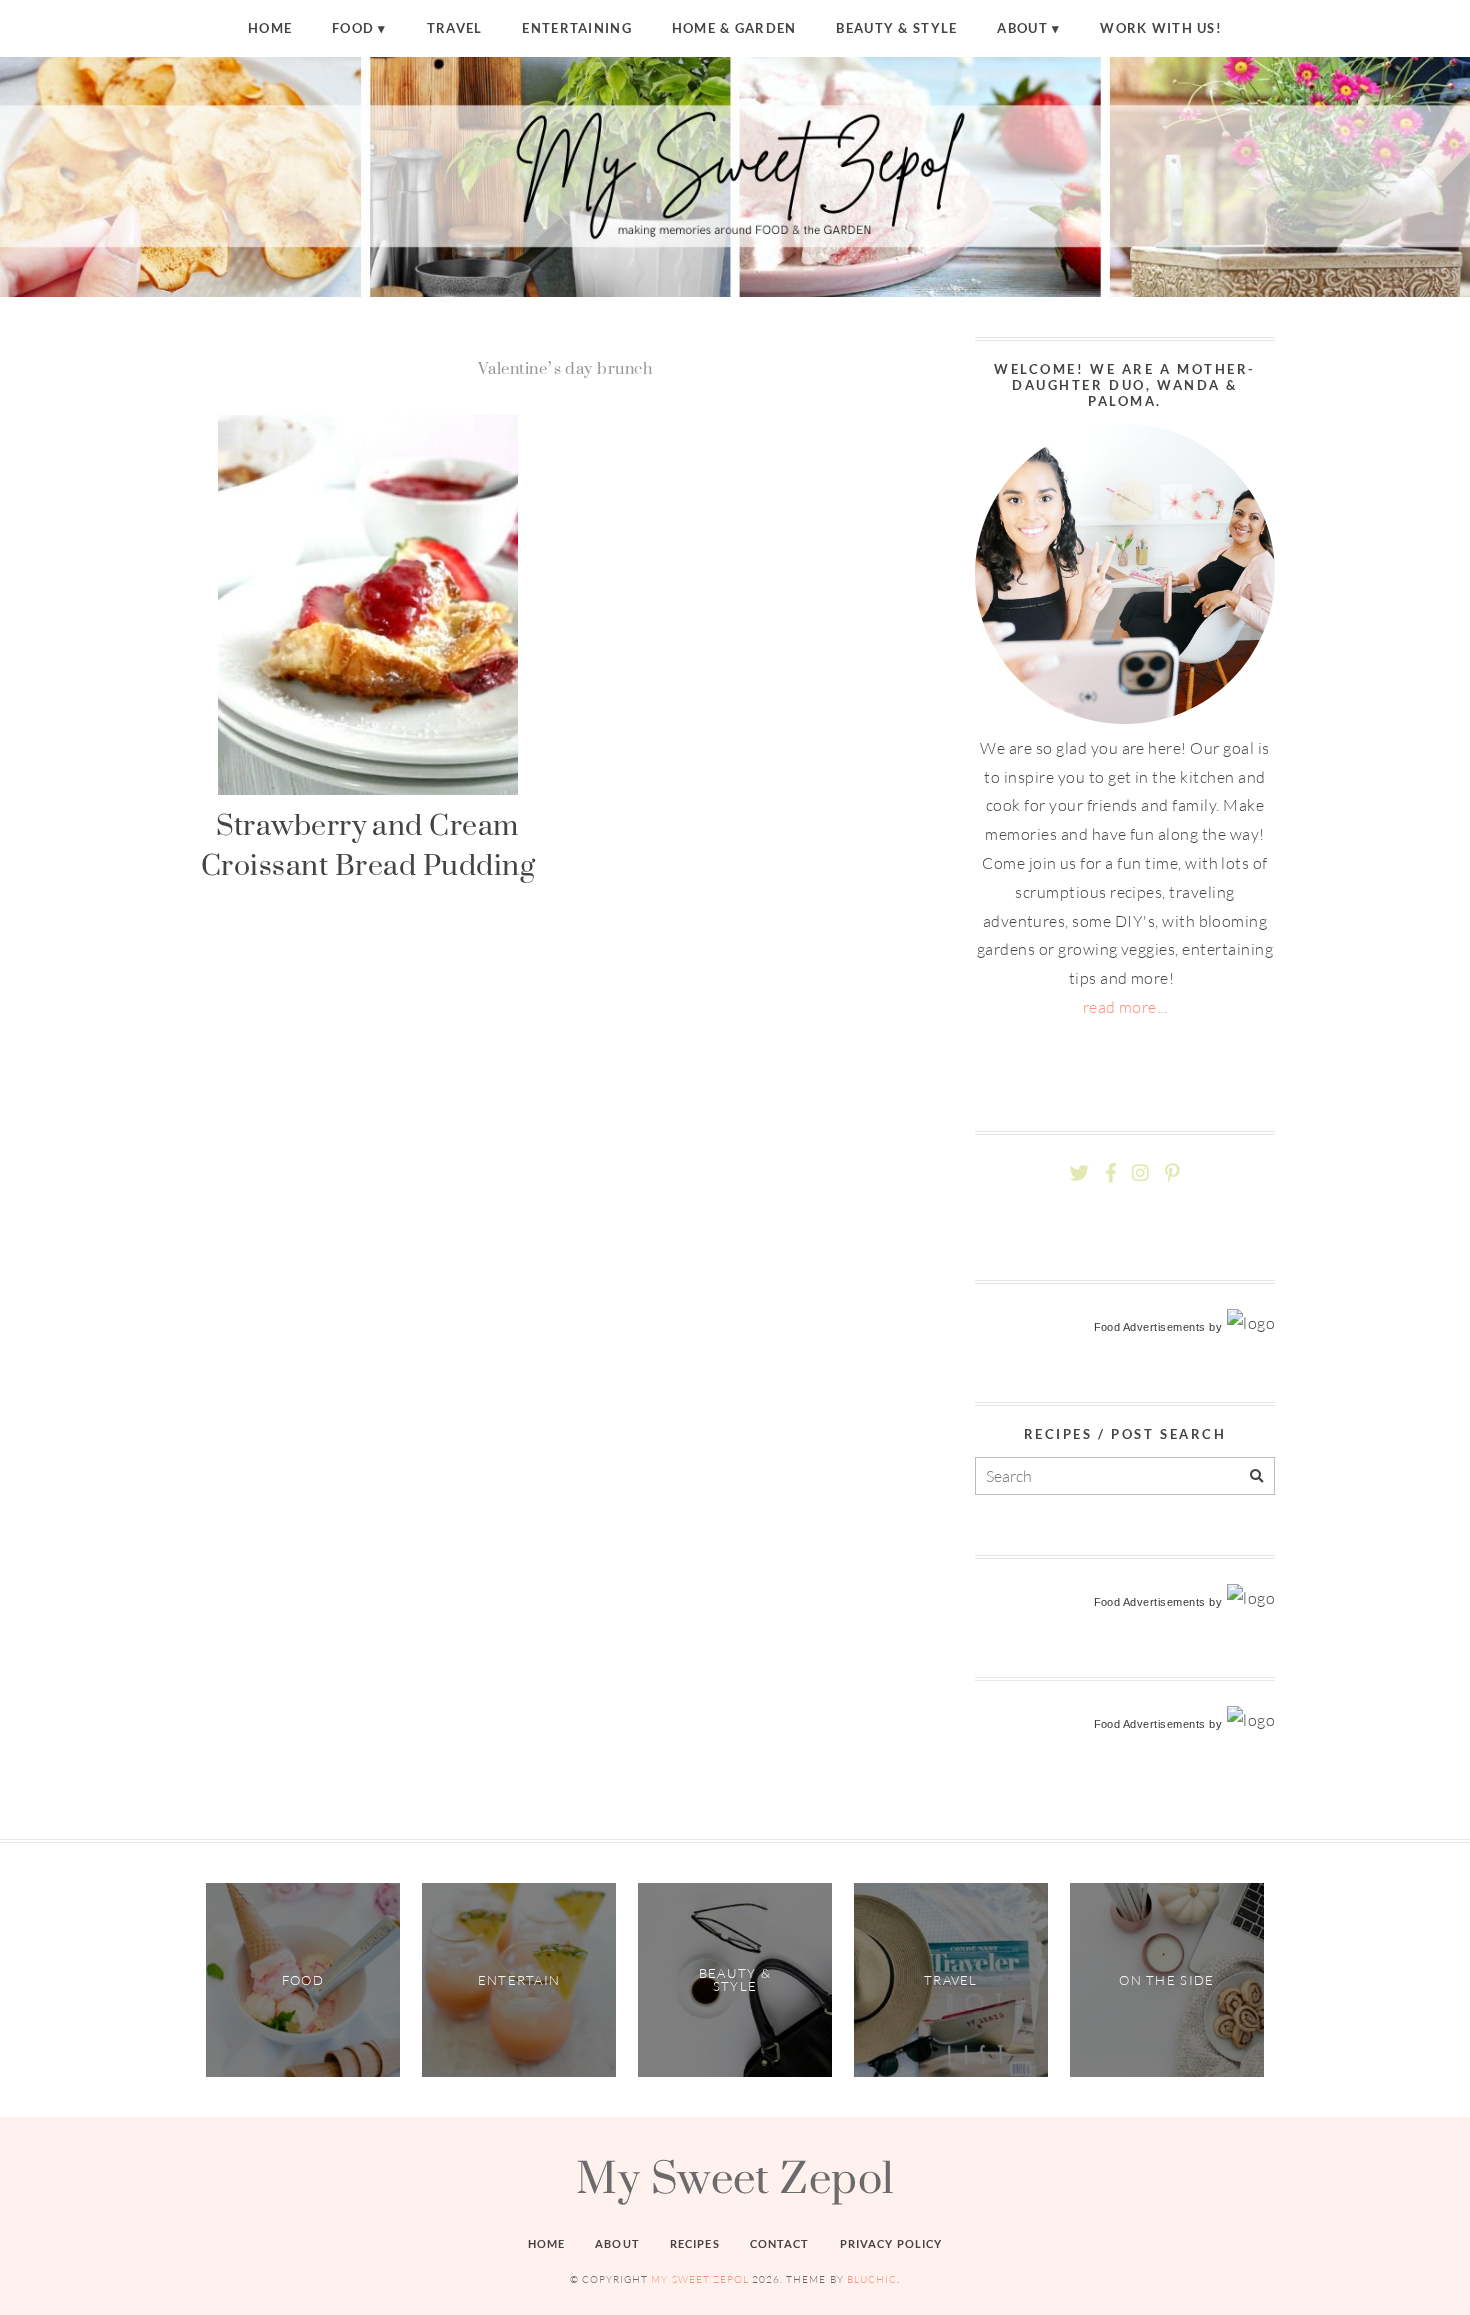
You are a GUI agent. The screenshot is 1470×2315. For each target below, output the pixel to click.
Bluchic (872, 2279)
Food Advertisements (1150, 1327)
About (1022, 28)
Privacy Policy (891, 2243)
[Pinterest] (1172, 1173)
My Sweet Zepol (735, 2177)
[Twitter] (1079, 1173)
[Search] (1256, 1476)
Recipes (695, 2243)
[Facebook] (1111, 1173)
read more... (1125, 1007)
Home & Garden (734, 28)
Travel (455, 28)
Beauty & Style (896, 28)
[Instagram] (1140, 1173)
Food (353, 28)
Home (270, 28)
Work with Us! (1161, 28)
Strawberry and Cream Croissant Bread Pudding (367, 844)
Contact (780, 2243)
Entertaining (576, 28)
